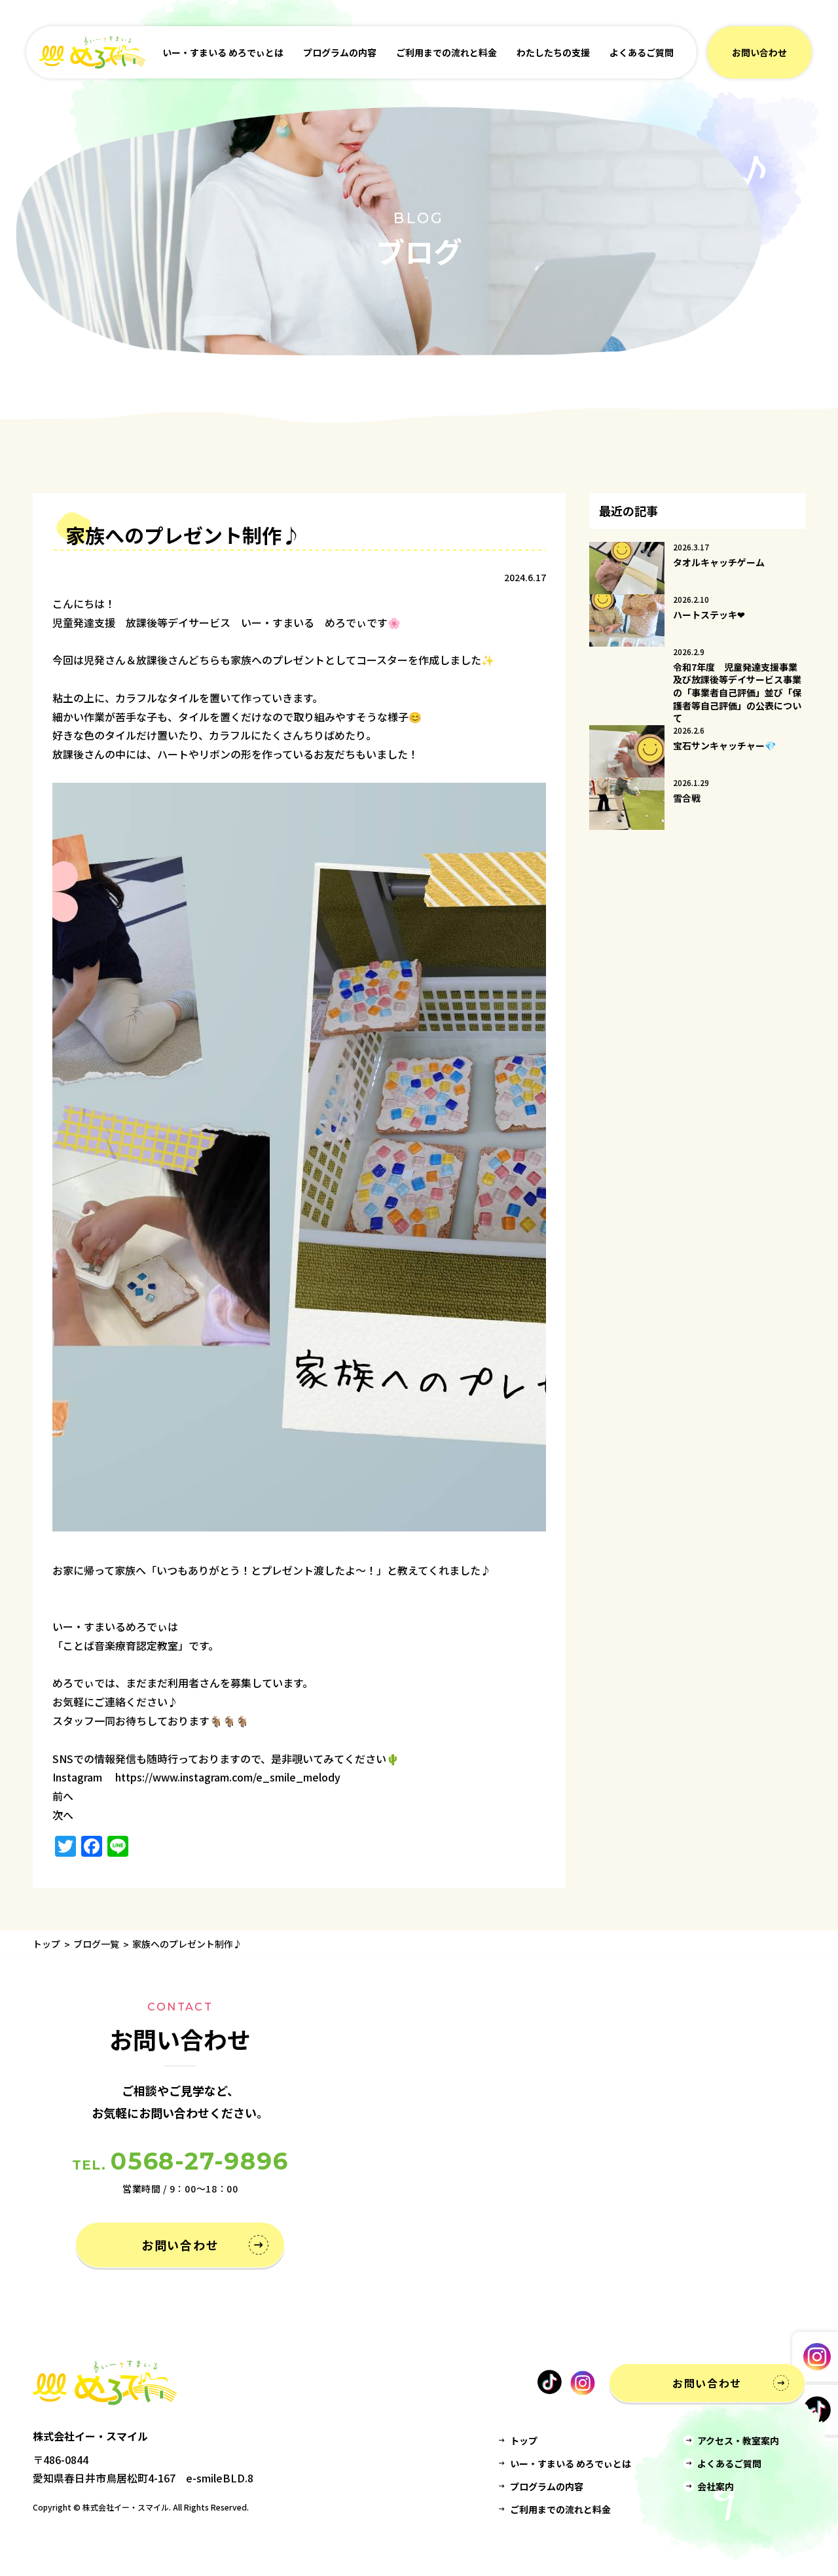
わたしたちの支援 (553, 52)
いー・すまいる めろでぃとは (223, 52)
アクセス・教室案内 (738, 2441)
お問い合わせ (759, 52)
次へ (63, 1815)
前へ (63, 1796)
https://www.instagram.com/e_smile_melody (228, 1777)
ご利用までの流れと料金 (446, 52)
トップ (46, 1944)
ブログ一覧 (96, 1944)
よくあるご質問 (642, 52)
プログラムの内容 (340, 52)
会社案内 (716, 2486)
